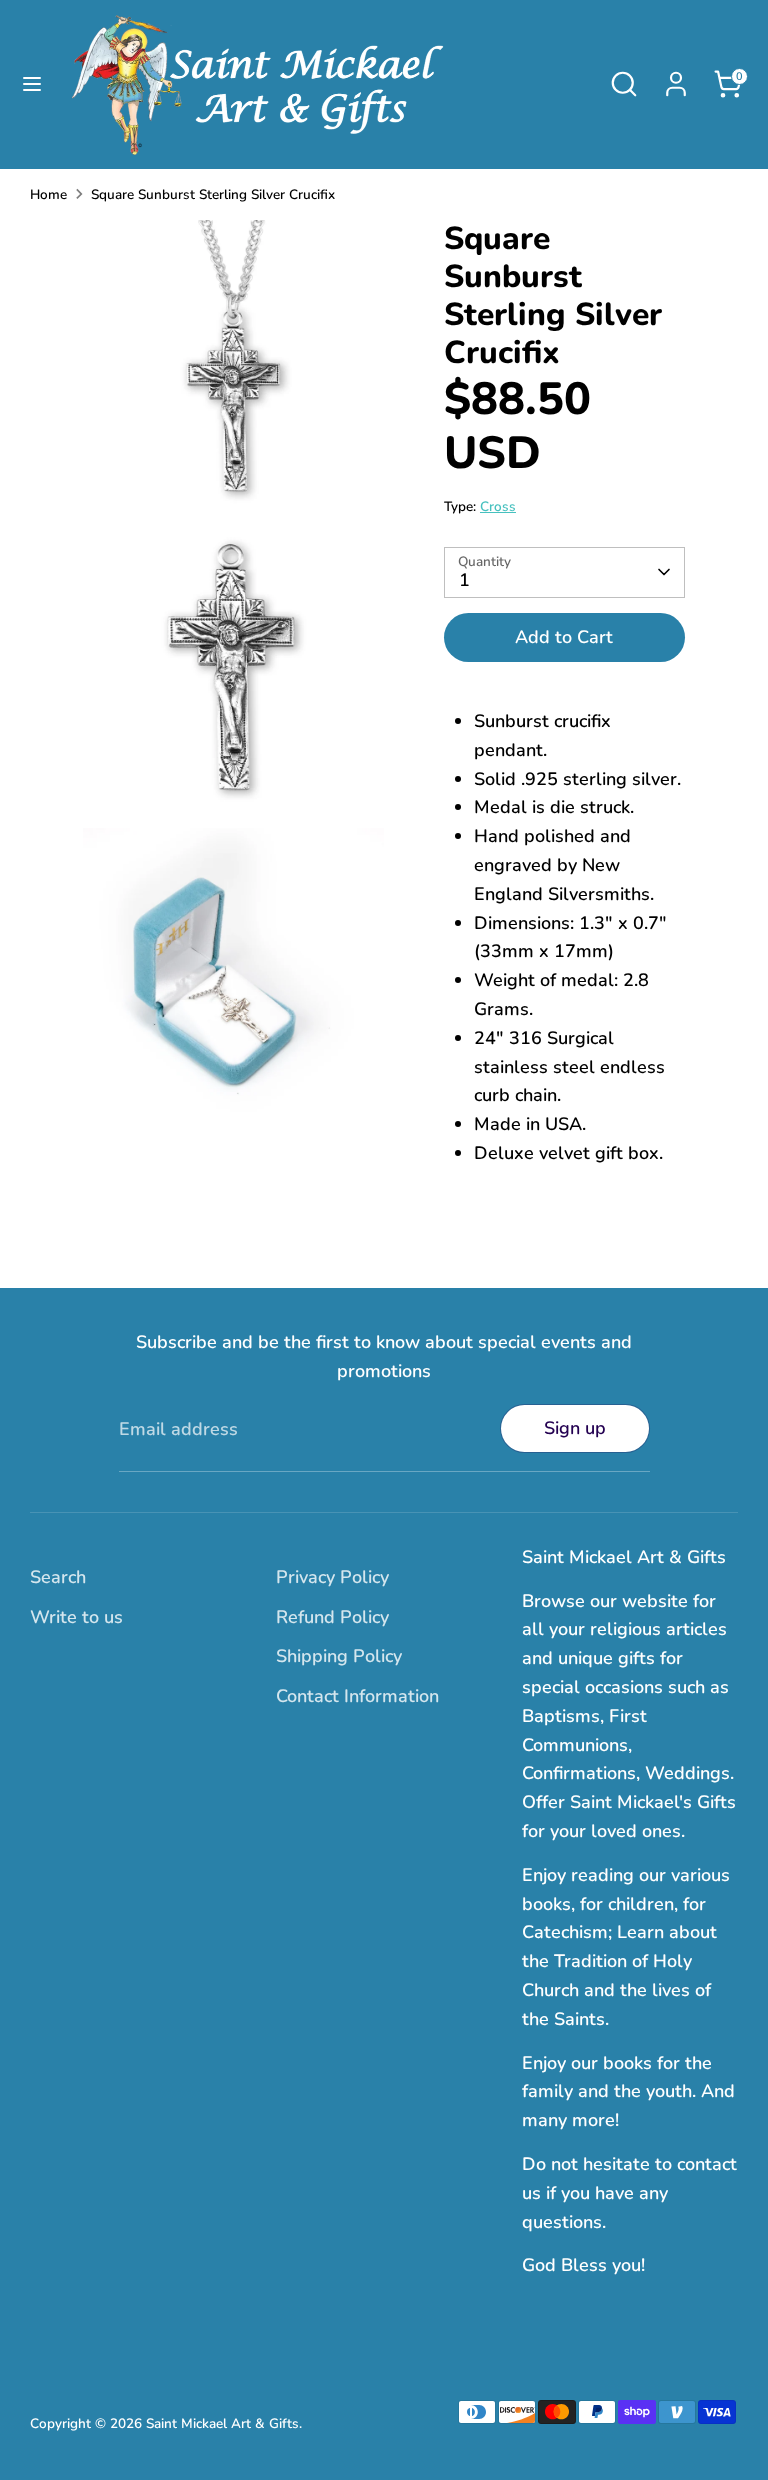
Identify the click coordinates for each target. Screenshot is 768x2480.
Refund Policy (332, 1617)
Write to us (76, 1617)
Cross (498, 506)
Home (48, 194)
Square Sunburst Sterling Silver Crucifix (213, 194)
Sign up (575, 1428)
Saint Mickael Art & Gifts (222, 2423)
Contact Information (357, 1696)
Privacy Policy (332, 1577)
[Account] (676, 78)
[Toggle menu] (32, 84)
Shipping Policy (339, 1656)
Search (58, 1577)
